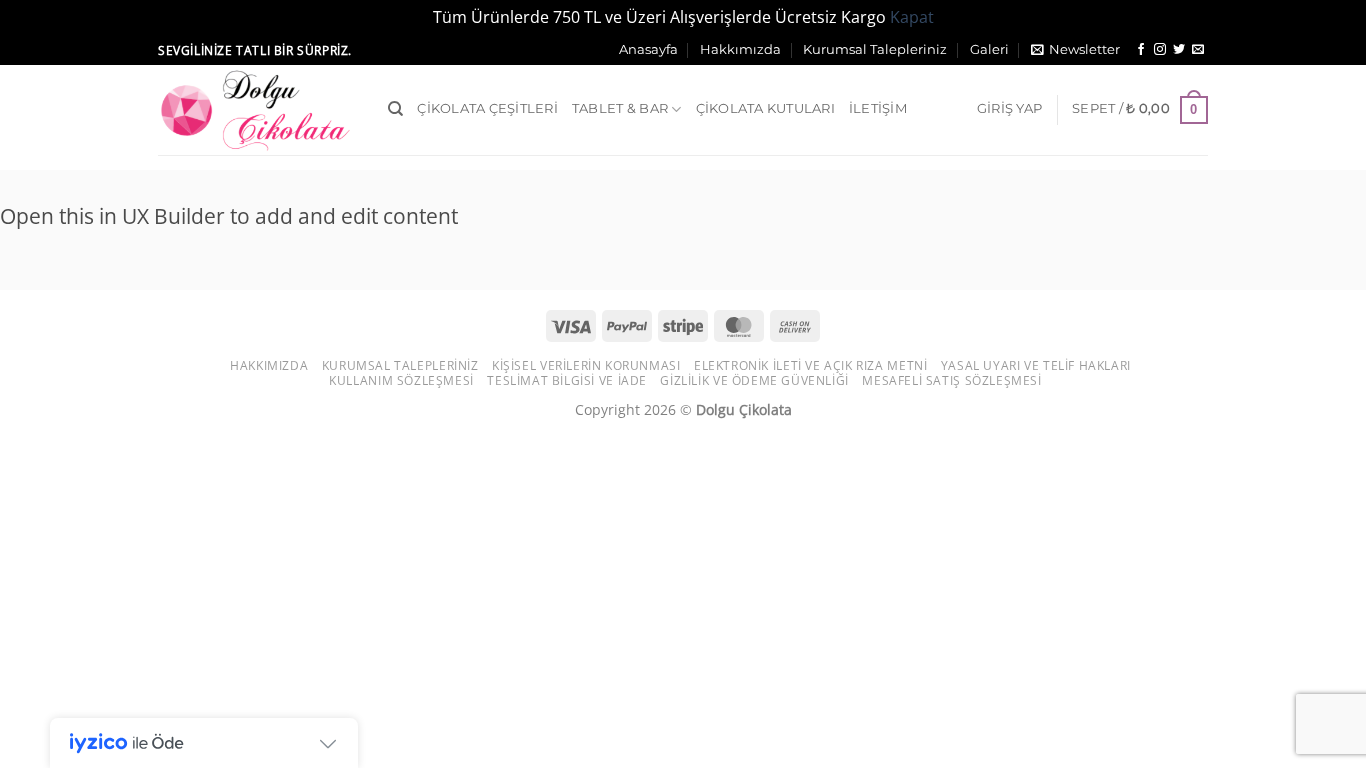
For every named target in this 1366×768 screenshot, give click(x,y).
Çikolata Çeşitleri (487, 108)
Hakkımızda (740, 49)
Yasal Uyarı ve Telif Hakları (1036, 365)
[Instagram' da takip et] (1160, 50)
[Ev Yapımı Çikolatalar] (258, 110)
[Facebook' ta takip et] (1141, 50)
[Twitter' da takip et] (1179, 50)
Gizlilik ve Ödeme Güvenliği (754, 380)
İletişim (878, 108)
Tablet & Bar (620, 108)
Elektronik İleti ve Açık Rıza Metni (810, 365)
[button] (1075, 50)
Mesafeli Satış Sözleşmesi (951, 380)
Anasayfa (648, 49)
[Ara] (395, 109)
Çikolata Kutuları (765, 108)
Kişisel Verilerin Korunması (586, 365)
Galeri (989, 49)
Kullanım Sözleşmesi (401, 380)
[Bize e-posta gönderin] (1198, 50)
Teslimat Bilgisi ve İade (567, 380)
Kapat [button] (912, 17)
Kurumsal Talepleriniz (875, 49)
